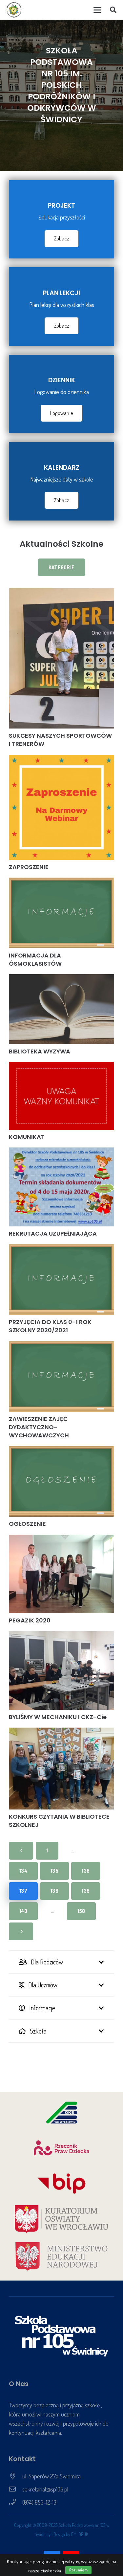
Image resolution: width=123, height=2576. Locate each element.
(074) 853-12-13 (39, 2502)
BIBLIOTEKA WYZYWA (40, 1051)
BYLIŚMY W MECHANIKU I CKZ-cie (58, 1717)
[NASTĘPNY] (21, 1931)
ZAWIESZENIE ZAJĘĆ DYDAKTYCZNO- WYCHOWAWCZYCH (39, 1427)
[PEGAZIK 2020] (61, 1574)
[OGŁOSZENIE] (61, 1481)
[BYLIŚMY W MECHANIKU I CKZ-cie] (61, 1671)
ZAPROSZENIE (29, 867)
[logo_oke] (61, 2112)
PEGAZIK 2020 (30, 1620)
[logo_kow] (61, 2219)
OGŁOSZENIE (27, 1524)
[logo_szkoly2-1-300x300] (14, 10)
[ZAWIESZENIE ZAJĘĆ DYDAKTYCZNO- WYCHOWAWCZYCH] (61, 1376)
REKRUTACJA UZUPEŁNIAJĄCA (53, 1233)
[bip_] (61, 2184)
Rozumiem (78, 2570)
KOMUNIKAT (27, 1137)
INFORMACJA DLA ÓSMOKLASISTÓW (35, 959)
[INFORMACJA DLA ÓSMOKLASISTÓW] (61, 913)
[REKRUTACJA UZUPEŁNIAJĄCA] (61, 1187)
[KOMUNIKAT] (61, 1096)
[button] (97, 10)
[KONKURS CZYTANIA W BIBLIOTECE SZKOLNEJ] (61, 1768)
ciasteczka (51, 2571)
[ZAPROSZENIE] (61, 807)
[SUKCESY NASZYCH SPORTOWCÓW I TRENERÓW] (61, 658)
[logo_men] (61, 2257)
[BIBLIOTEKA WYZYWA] (61, 1009)
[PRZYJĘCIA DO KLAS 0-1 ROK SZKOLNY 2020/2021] (61, 1279)
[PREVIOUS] (21, 1851)
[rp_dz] (61, 2148)
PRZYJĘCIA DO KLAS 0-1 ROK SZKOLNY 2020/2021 (50, 1326)
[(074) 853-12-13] (16, 2502)
